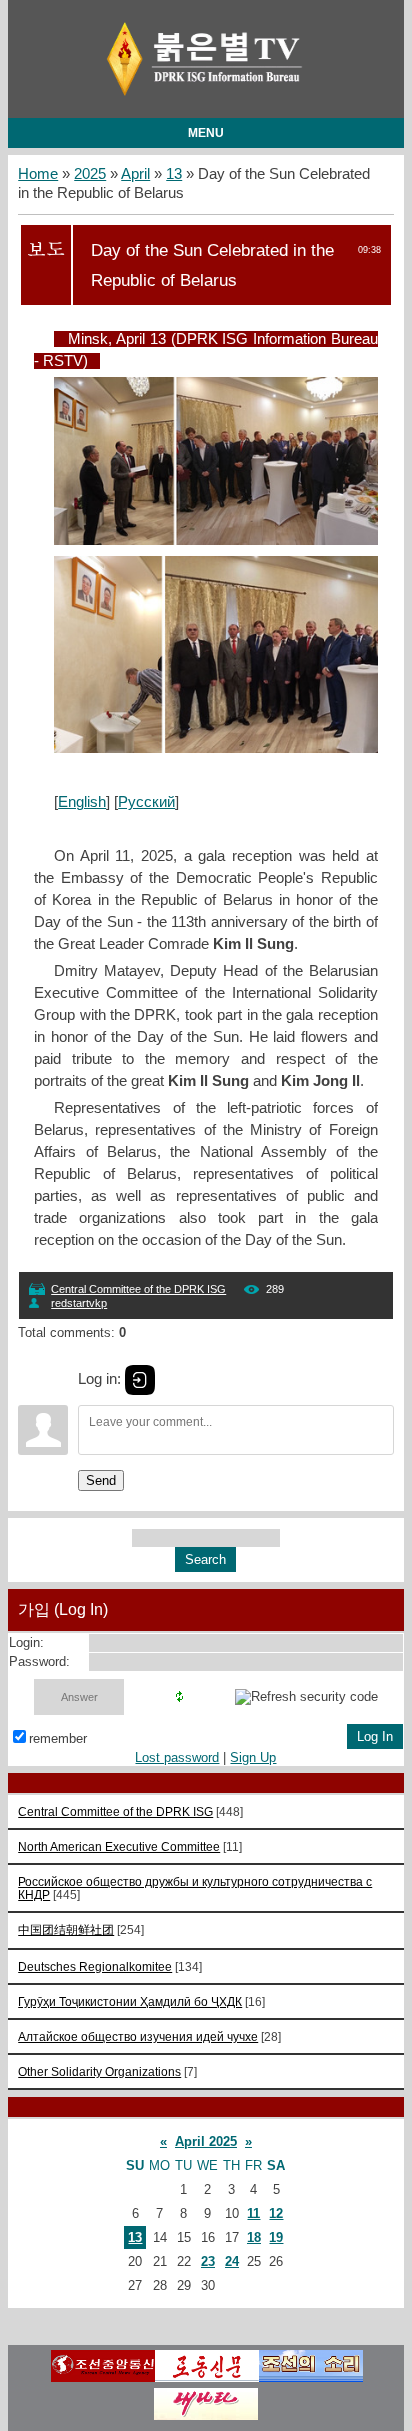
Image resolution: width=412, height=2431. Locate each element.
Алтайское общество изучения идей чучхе (138, 2036)
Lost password (177, 1757)
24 (232, 2261)
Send (101, 1480)
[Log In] (140, 1380)
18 (254, 2237)
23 (208, 2261)
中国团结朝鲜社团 (66, 1929)
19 (276, 2237)
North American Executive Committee (119, 1846)
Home (38, 174)
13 (174, 174)
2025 (90, 174)
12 (276, 2213)
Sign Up (253, 1757)
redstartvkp (79, 1303)
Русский (146, 802)
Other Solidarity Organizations (99, 2071)
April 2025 (206, 2141)
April (135, 174)
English (82, 802)
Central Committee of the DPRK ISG (138, 1289)
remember (58, 1738)
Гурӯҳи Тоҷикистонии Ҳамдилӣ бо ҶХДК (130, 2001)
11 (253, 2213)
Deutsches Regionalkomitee (95, 1966)
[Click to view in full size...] (225, 540)
